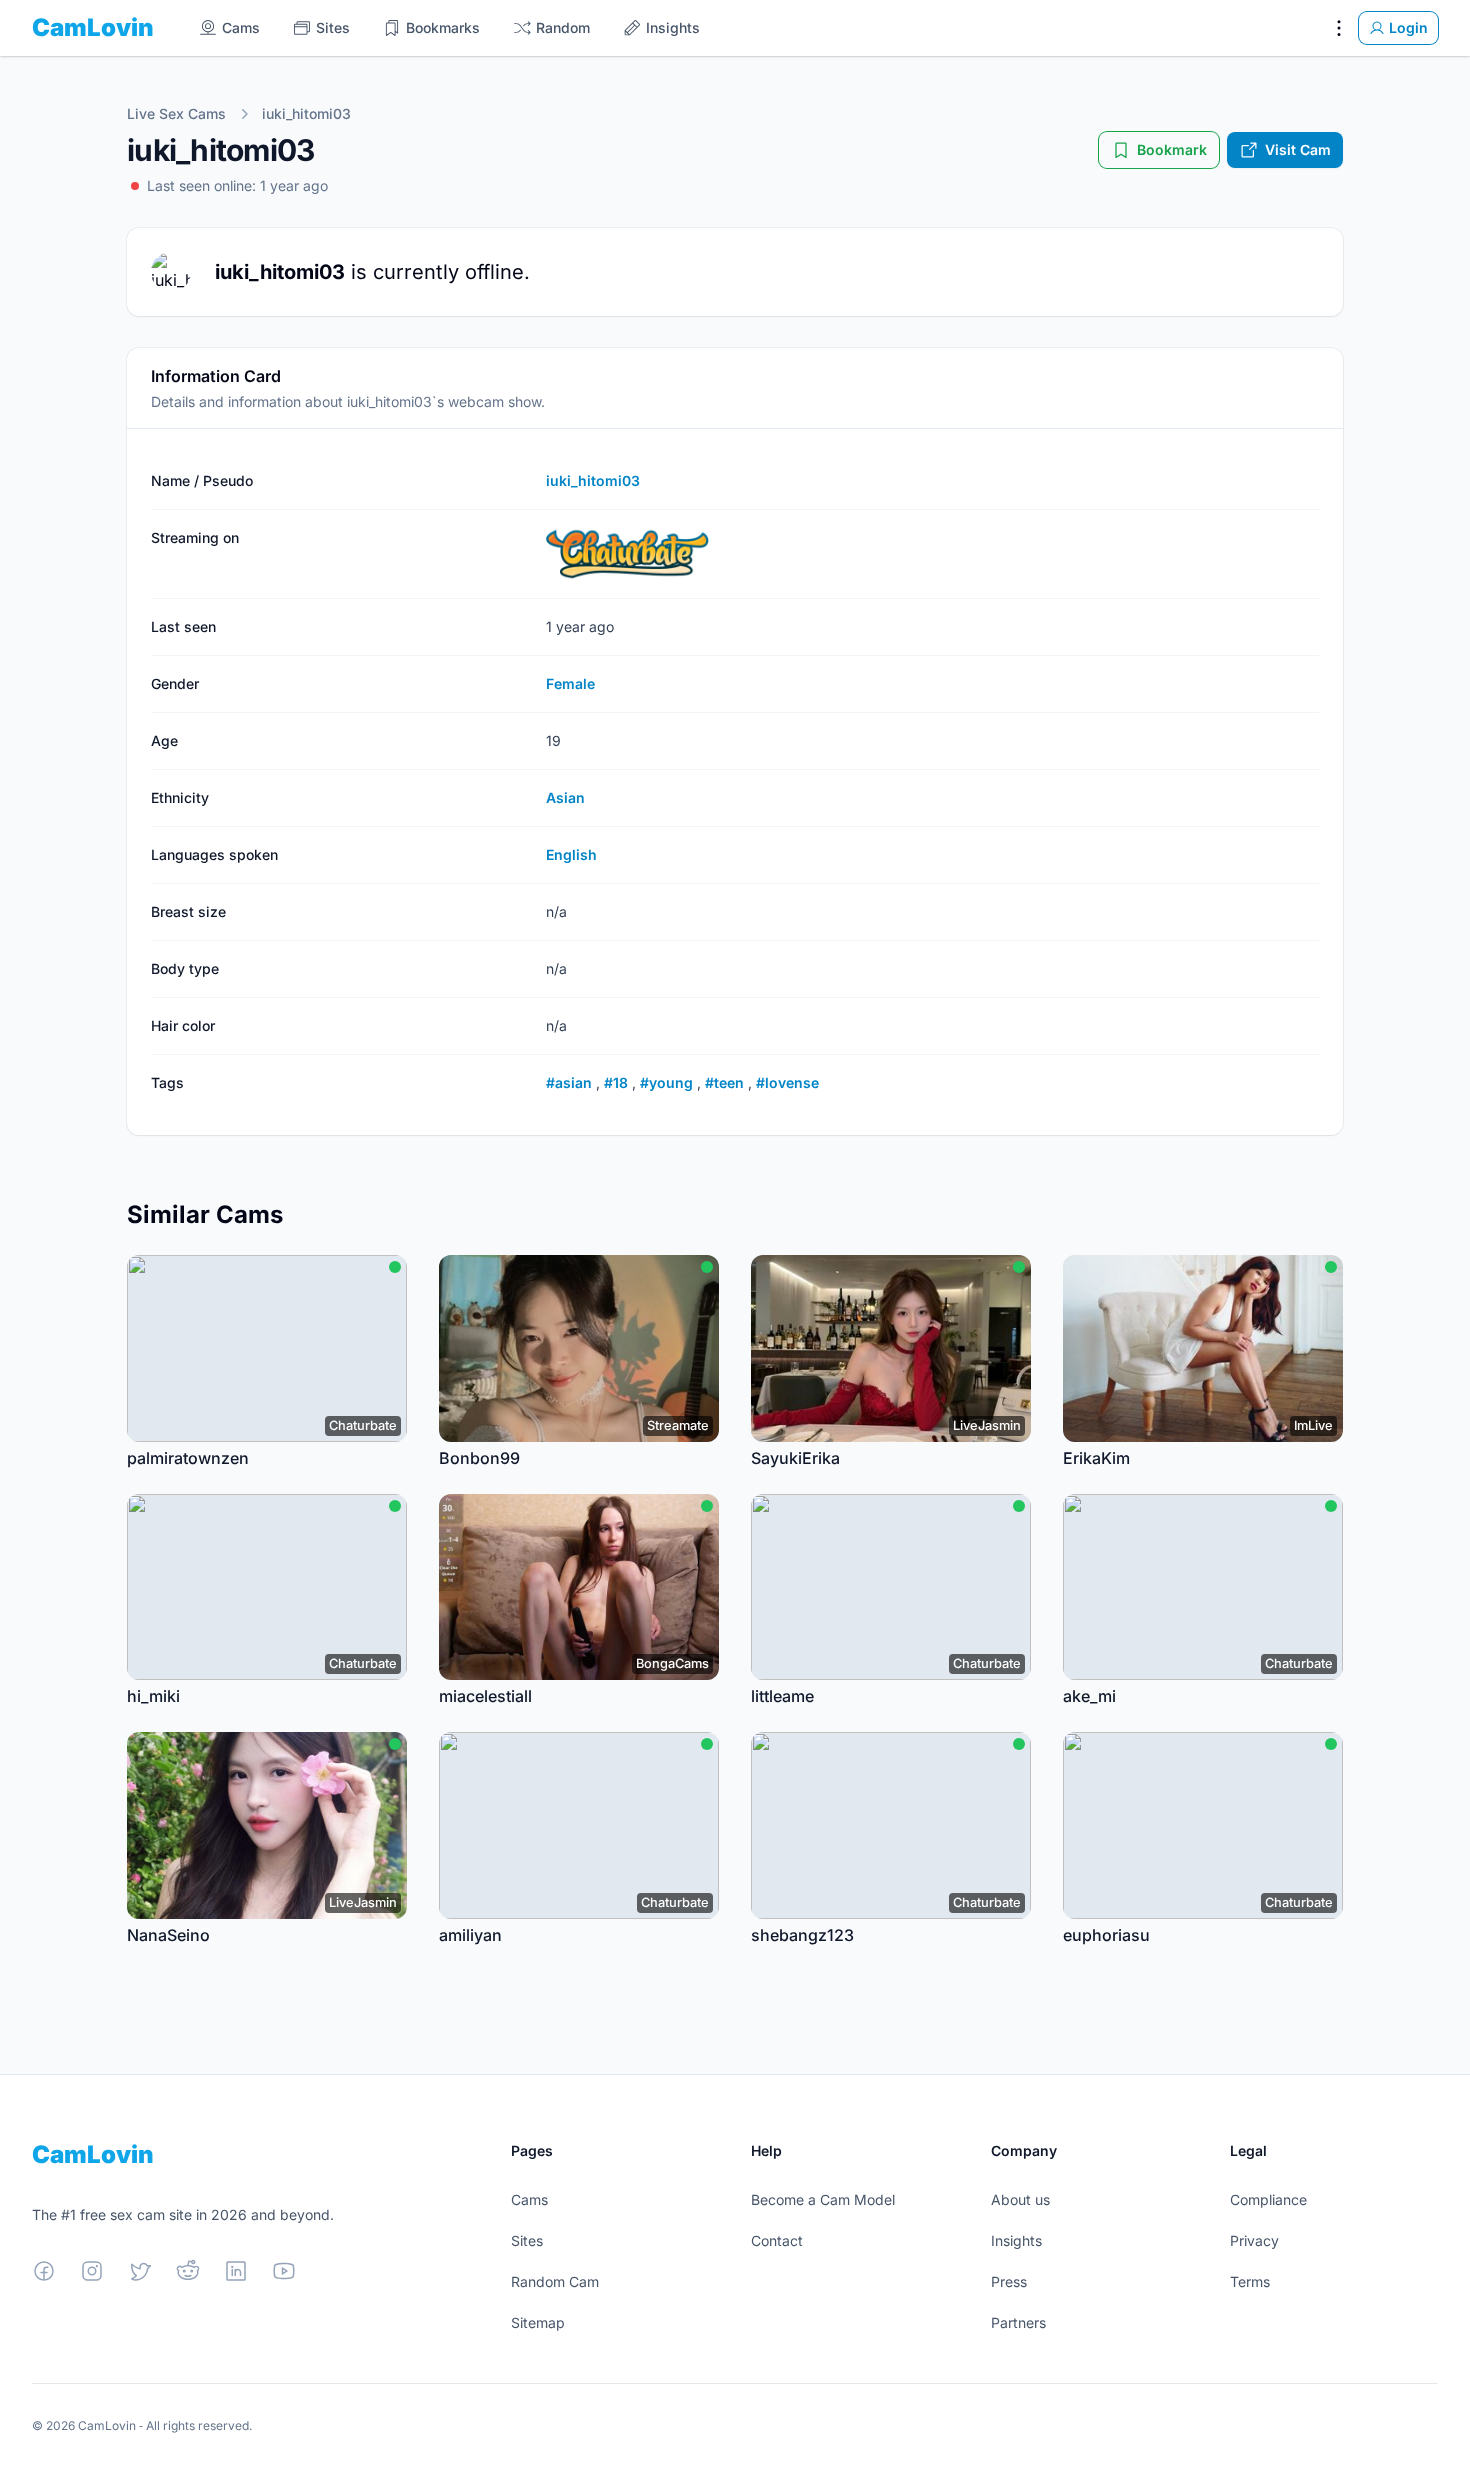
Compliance (1268, 2199)
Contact (777, 2240)
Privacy (1254, 2240)
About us (1020, 2199)
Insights (1016, 2240)
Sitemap (538, 2322)
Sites (527, 2240)
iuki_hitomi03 (306, 113)
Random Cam (555, 2281)
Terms (1250, 2281)
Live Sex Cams (176, 113)
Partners (1018, 2322)
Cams (529, 2199)
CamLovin (93, 27)
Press (1009, 2281)
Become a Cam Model (823, 2199)
